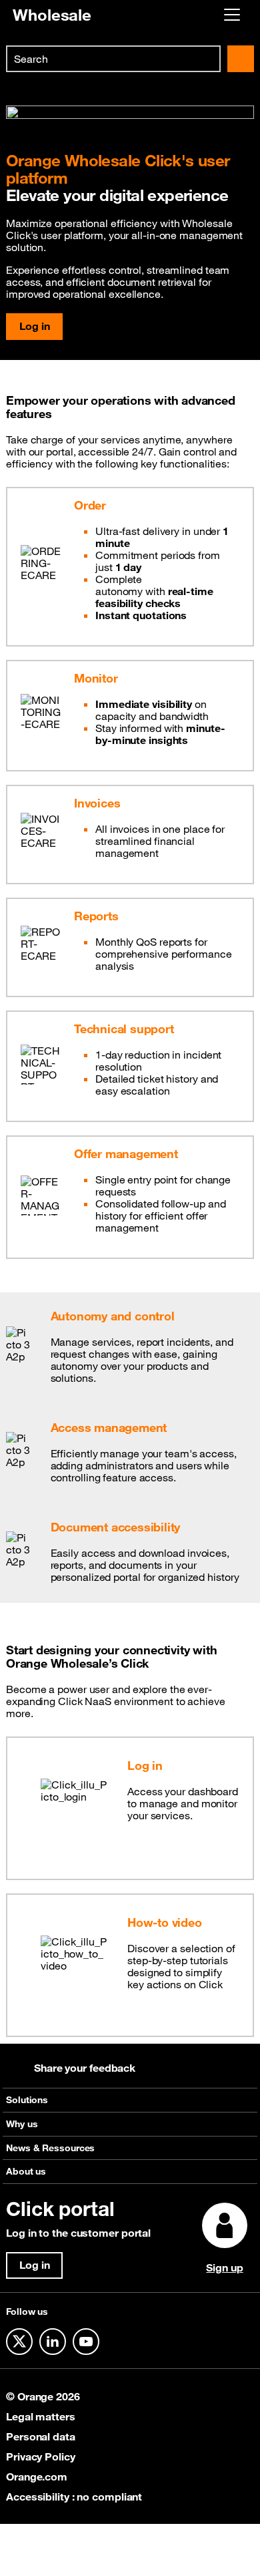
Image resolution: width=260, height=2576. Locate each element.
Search (241, 59)
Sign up (224, 2267)
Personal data (41, 2436)
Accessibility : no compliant (74, 2497)
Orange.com (37, 2476)
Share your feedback (85, 2068)
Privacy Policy (41, 2456)
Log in (34, 326)
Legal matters (41, 2416)
